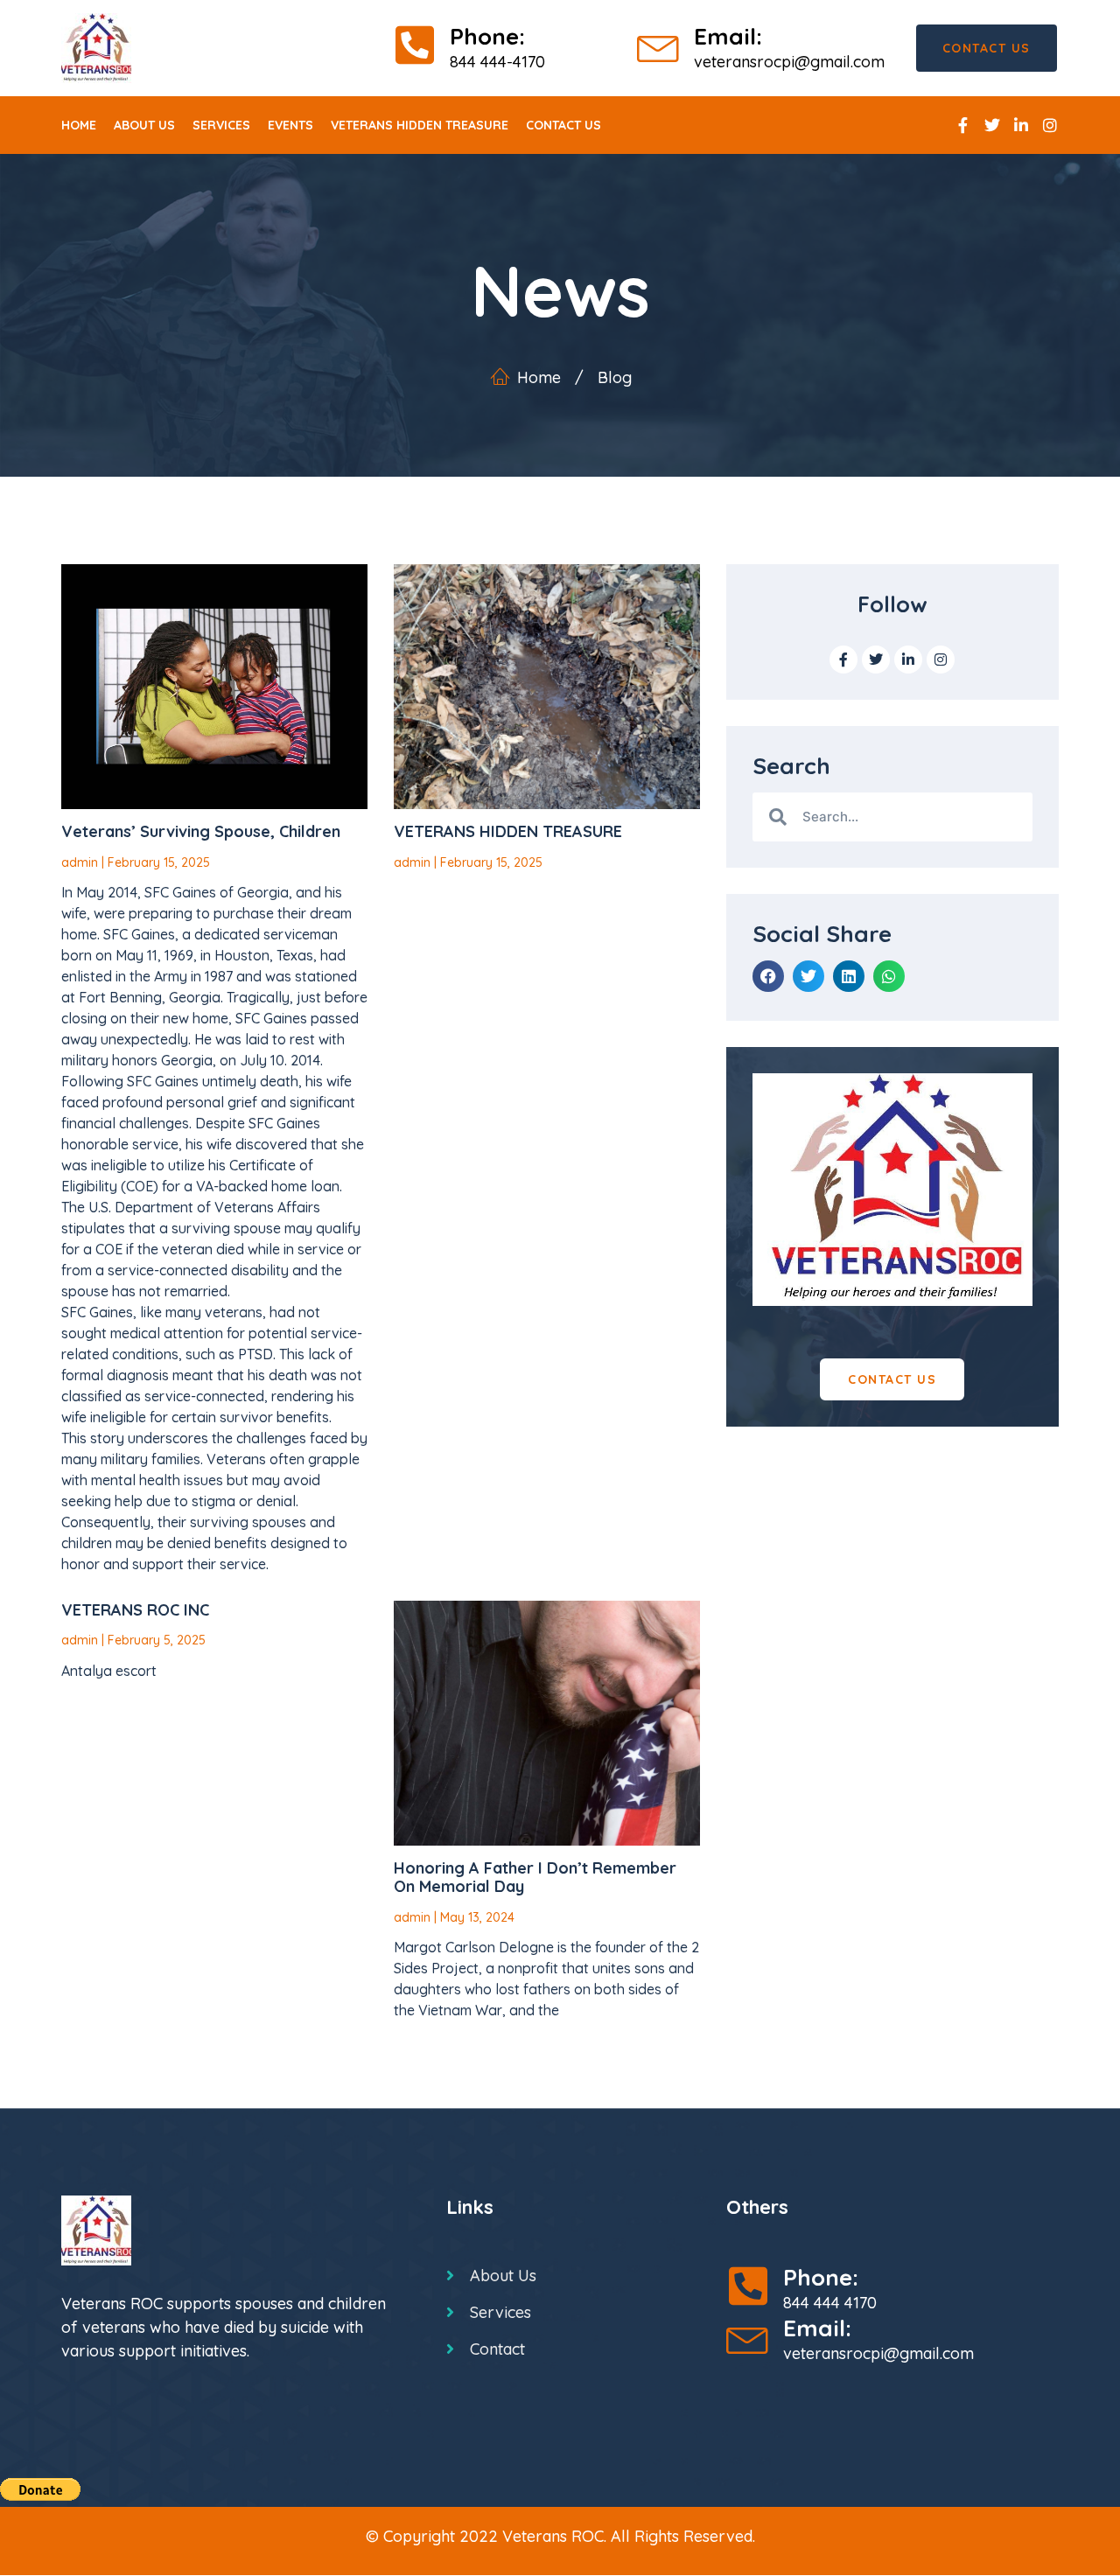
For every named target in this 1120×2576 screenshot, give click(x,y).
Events (290, 125)
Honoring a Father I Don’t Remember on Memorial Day (535, 1878)
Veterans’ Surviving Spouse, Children (201, 831)
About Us (144, 125)
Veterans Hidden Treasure (420, 125)
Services (221, 125)
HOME (79, 125)
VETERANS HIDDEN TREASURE (508, 831)
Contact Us (563, 125)
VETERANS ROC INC (135, 1610)
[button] (768, 976)
